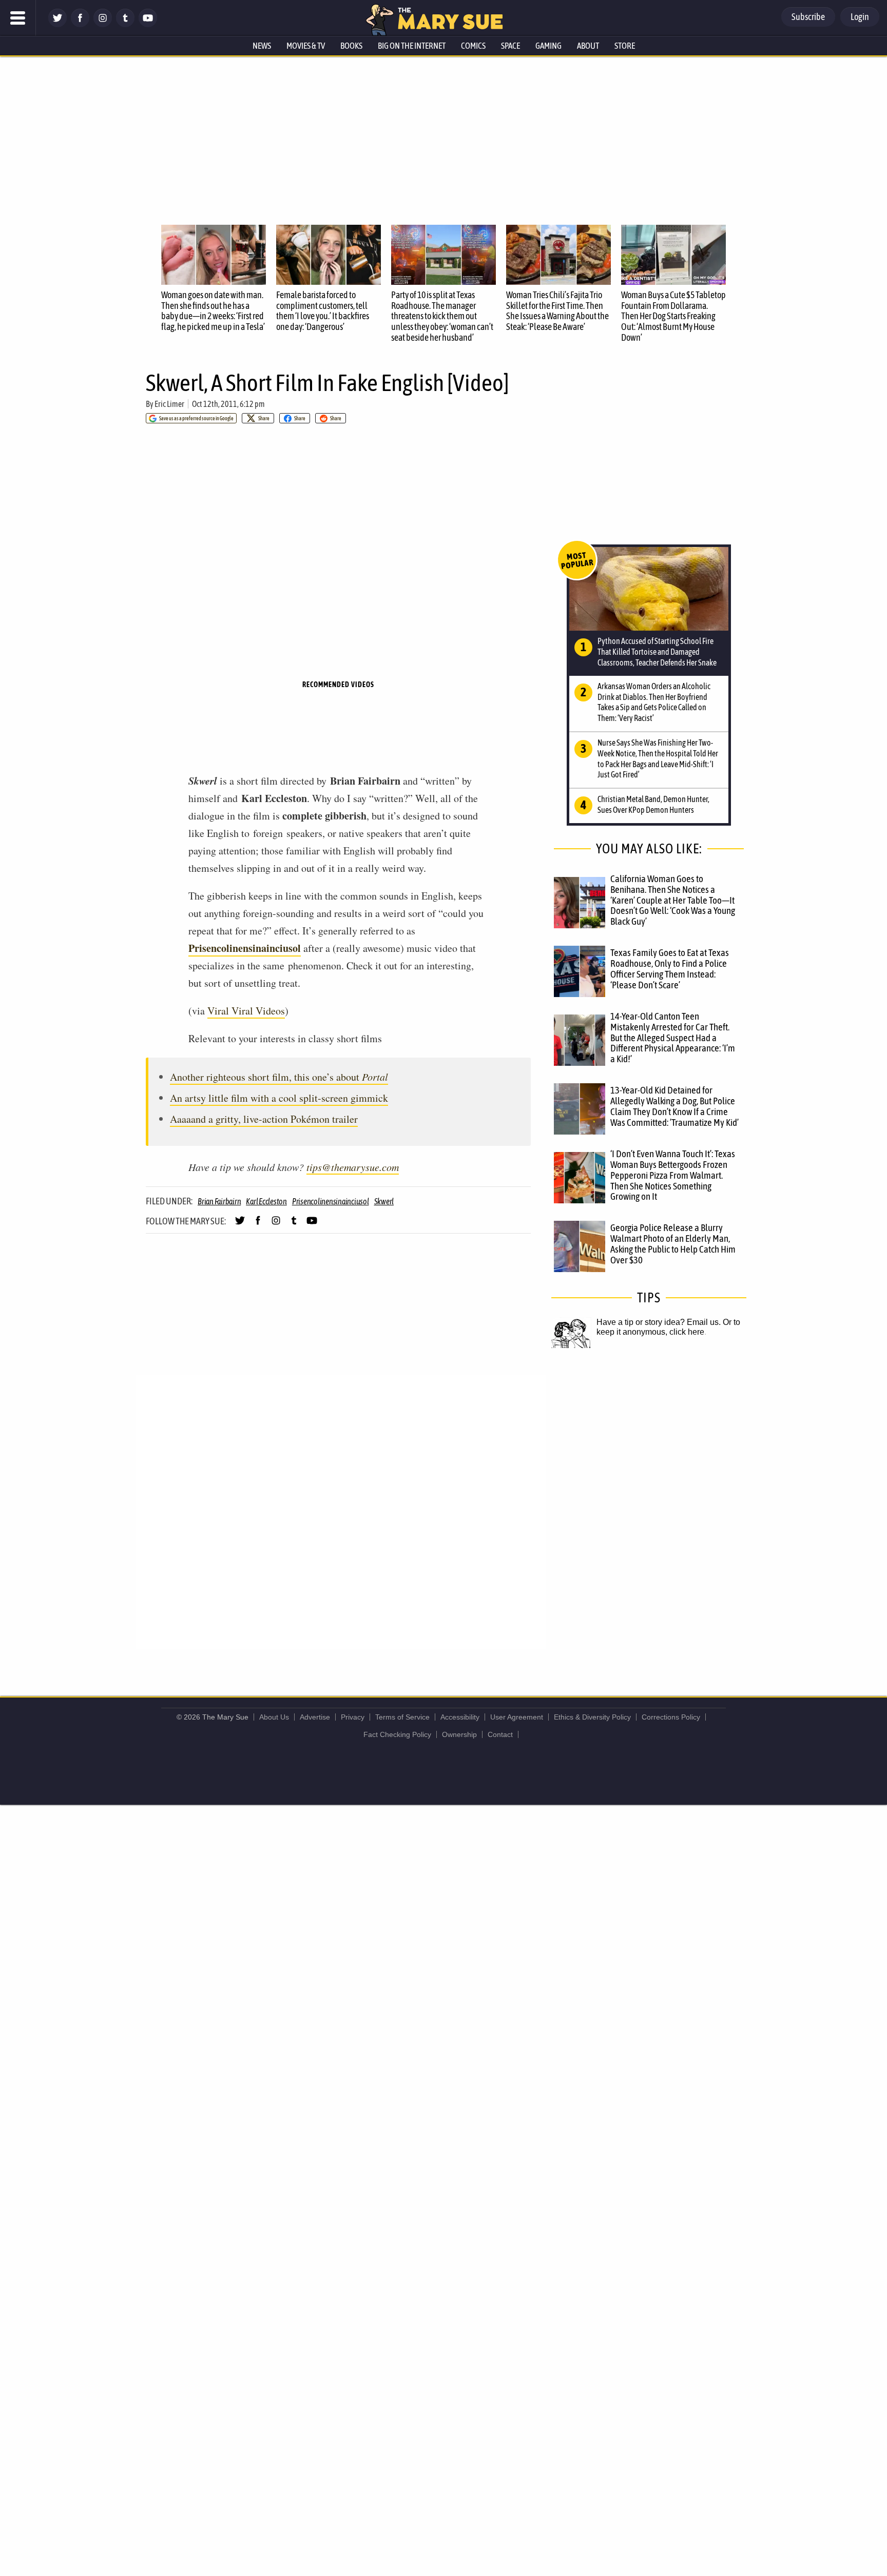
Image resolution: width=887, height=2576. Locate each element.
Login (860, 17)
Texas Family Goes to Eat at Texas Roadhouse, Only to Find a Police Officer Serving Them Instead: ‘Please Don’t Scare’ (670, 969)
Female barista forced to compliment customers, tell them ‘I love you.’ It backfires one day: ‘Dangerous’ (323, 311)
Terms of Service (402, 1717)
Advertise (315, 1717)
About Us (274, 1717)
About (588, 46)
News (262, 46)
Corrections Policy (671, 1717)
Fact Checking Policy (397, 1734)
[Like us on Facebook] (80, 24)
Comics (473, 46)
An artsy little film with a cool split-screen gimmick (279, 1098)
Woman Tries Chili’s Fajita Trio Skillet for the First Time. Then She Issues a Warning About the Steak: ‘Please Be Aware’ (557, 311)
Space (510, 46)
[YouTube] (148, 24)
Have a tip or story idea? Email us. (659, 1322)
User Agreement (517, 1717)
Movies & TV (306, 46)
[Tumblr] (125, 24)
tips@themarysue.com (353, 1167)
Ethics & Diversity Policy (592, 1717)
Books (351, 46)
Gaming (548, 46)
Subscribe (808, 17)
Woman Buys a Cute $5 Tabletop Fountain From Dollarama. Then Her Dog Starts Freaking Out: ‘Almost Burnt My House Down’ (673, 316)
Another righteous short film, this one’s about (279, 1077)
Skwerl (384, 1201)
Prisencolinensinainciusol (245, 948)
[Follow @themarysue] (57, 24)
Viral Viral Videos (246, 1011)
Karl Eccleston (266, 1201)
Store (625, 46)
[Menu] (18, 18)
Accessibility (460, 1717)
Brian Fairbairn (219, 1201)
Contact (500, 1734)
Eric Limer (169, 404)
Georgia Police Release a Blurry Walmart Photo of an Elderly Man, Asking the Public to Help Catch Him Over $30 (673, 1244)
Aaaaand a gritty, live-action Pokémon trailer (264, 1119)
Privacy (353, 1717)
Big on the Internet (412, 46)
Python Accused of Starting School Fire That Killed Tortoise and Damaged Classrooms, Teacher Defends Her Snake (657, 652)
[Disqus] (341, 1511)
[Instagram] (103, 24)
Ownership (459, 1734)
